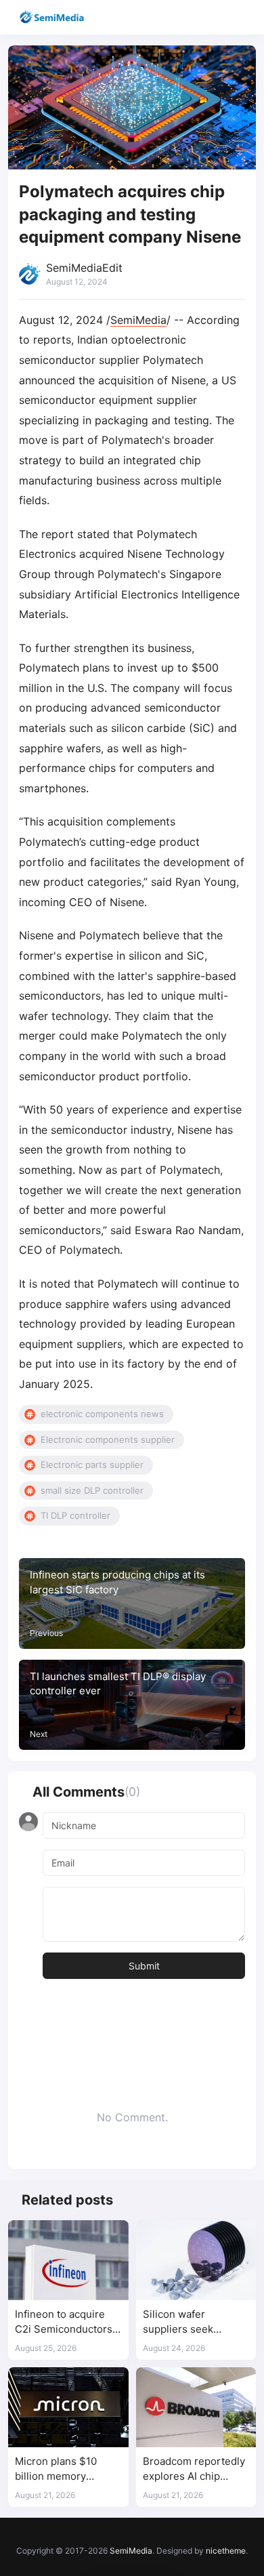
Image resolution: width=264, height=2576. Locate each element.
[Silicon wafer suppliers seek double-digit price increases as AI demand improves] (196, 2260)
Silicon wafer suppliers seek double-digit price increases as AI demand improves (186, 2322)
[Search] (215, 17)
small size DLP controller (92, 1490)
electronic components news (102, 1414)
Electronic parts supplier (92, 1465)
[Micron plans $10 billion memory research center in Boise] (68, 2407)
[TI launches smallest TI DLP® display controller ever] (132, 1705)
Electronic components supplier (108, 1439)
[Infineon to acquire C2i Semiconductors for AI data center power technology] (68, 2260)
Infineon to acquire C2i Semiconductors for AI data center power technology (64, 2322)
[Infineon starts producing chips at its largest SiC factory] (132, 1603)
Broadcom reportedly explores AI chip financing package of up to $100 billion (194, 2469)
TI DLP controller (75, 1515)
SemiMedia (138, 320)
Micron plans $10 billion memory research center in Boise (59, 2469)
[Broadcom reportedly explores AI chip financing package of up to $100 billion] (196, 2407)
